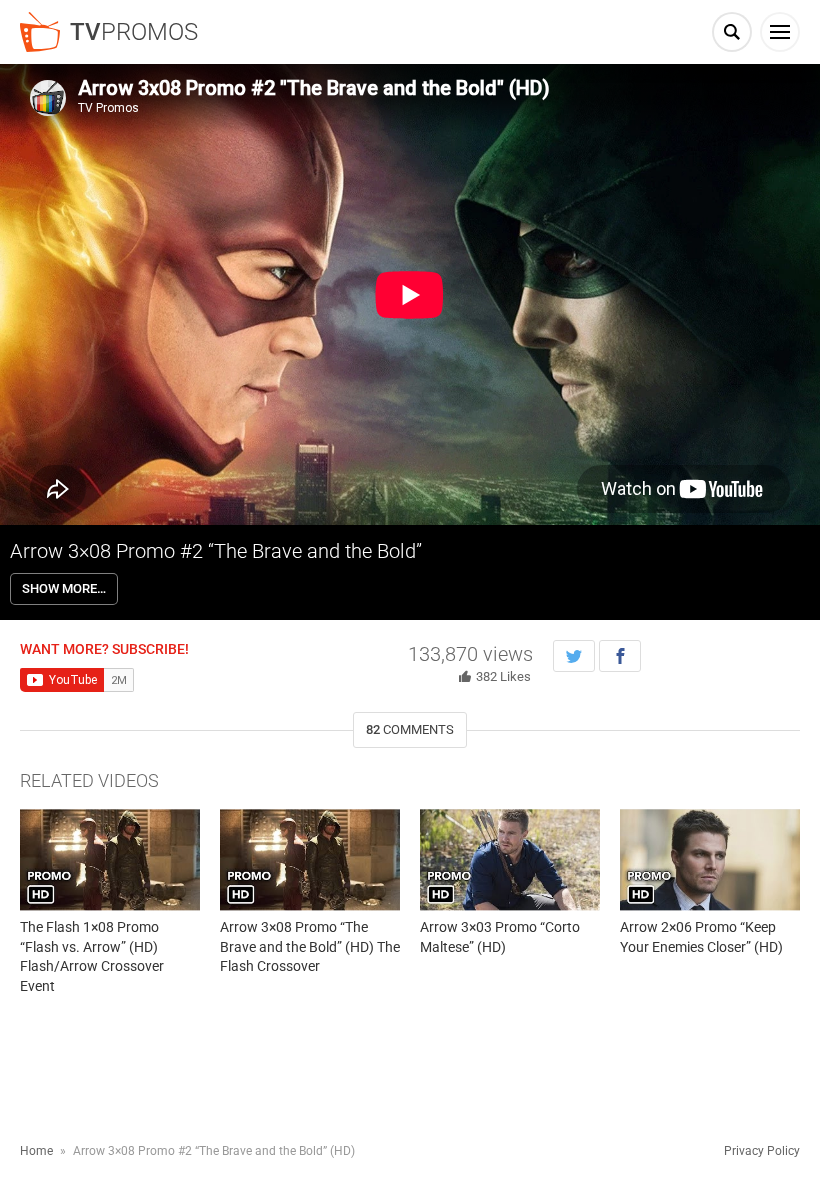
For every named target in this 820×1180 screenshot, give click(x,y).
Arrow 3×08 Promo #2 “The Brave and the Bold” (216, 551)
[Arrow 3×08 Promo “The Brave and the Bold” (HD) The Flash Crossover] (310, 859)
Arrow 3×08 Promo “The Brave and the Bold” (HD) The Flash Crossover (310, 946)
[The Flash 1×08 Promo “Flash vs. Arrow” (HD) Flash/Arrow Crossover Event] (110, 859)
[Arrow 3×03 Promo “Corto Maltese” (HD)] (510, 859)
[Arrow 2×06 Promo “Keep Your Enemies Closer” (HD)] (710, 859)
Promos (134, 32)
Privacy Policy (762, 1151)
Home (36, 1151)
